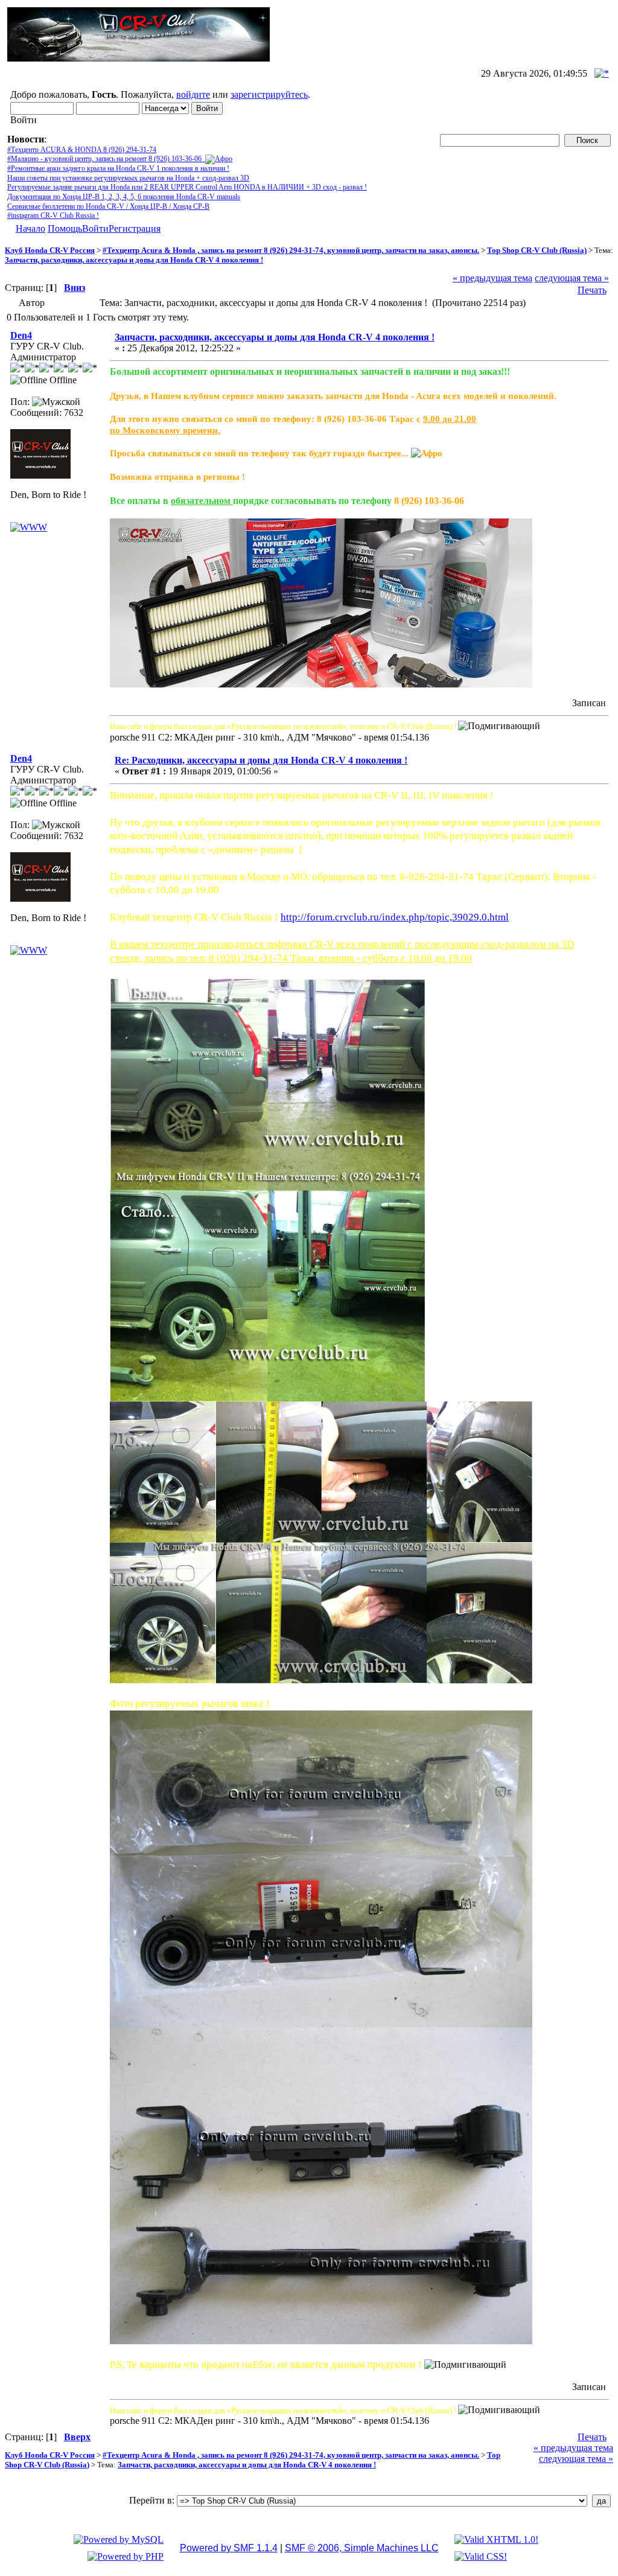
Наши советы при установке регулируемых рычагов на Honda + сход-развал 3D (128, 178)
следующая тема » (572, 278)
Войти (95, 228)
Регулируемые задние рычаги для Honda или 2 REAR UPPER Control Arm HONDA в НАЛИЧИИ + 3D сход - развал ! (187, 187)
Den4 (21, 335)
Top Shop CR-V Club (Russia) (537, 250)
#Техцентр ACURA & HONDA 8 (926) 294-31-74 (82, 150)
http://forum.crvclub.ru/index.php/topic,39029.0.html (395, 917)
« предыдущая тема (492, 278)
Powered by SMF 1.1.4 (229, 2548)
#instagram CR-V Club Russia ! (53, 215)
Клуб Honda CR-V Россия (50, 250)
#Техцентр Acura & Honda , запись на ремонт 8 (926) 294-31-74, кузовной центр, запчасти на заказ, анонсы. (291, 250)
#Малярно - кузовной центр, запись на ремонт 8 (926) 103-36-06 (106, 159)
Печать (592, 290)
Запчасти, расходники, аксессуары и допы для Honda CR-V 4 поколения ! (134, 260)
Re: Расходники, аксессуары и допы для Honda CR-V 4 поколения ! (261, 760)
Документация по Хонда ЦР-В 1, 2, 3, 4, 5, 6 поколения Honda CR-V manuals (124, 197)
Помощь (65, 228)
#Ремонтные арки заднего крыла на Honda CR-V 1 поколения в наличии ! (118, 168)
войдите (193, 94)
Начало (30, 228)
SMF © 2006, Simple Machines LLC (362, 2548)
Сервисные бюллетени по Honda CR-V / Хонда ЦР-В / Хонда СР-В (108, 206)
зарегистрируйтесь (269, 94)
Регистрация (135, 228)
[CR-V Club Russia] (29, 527)
